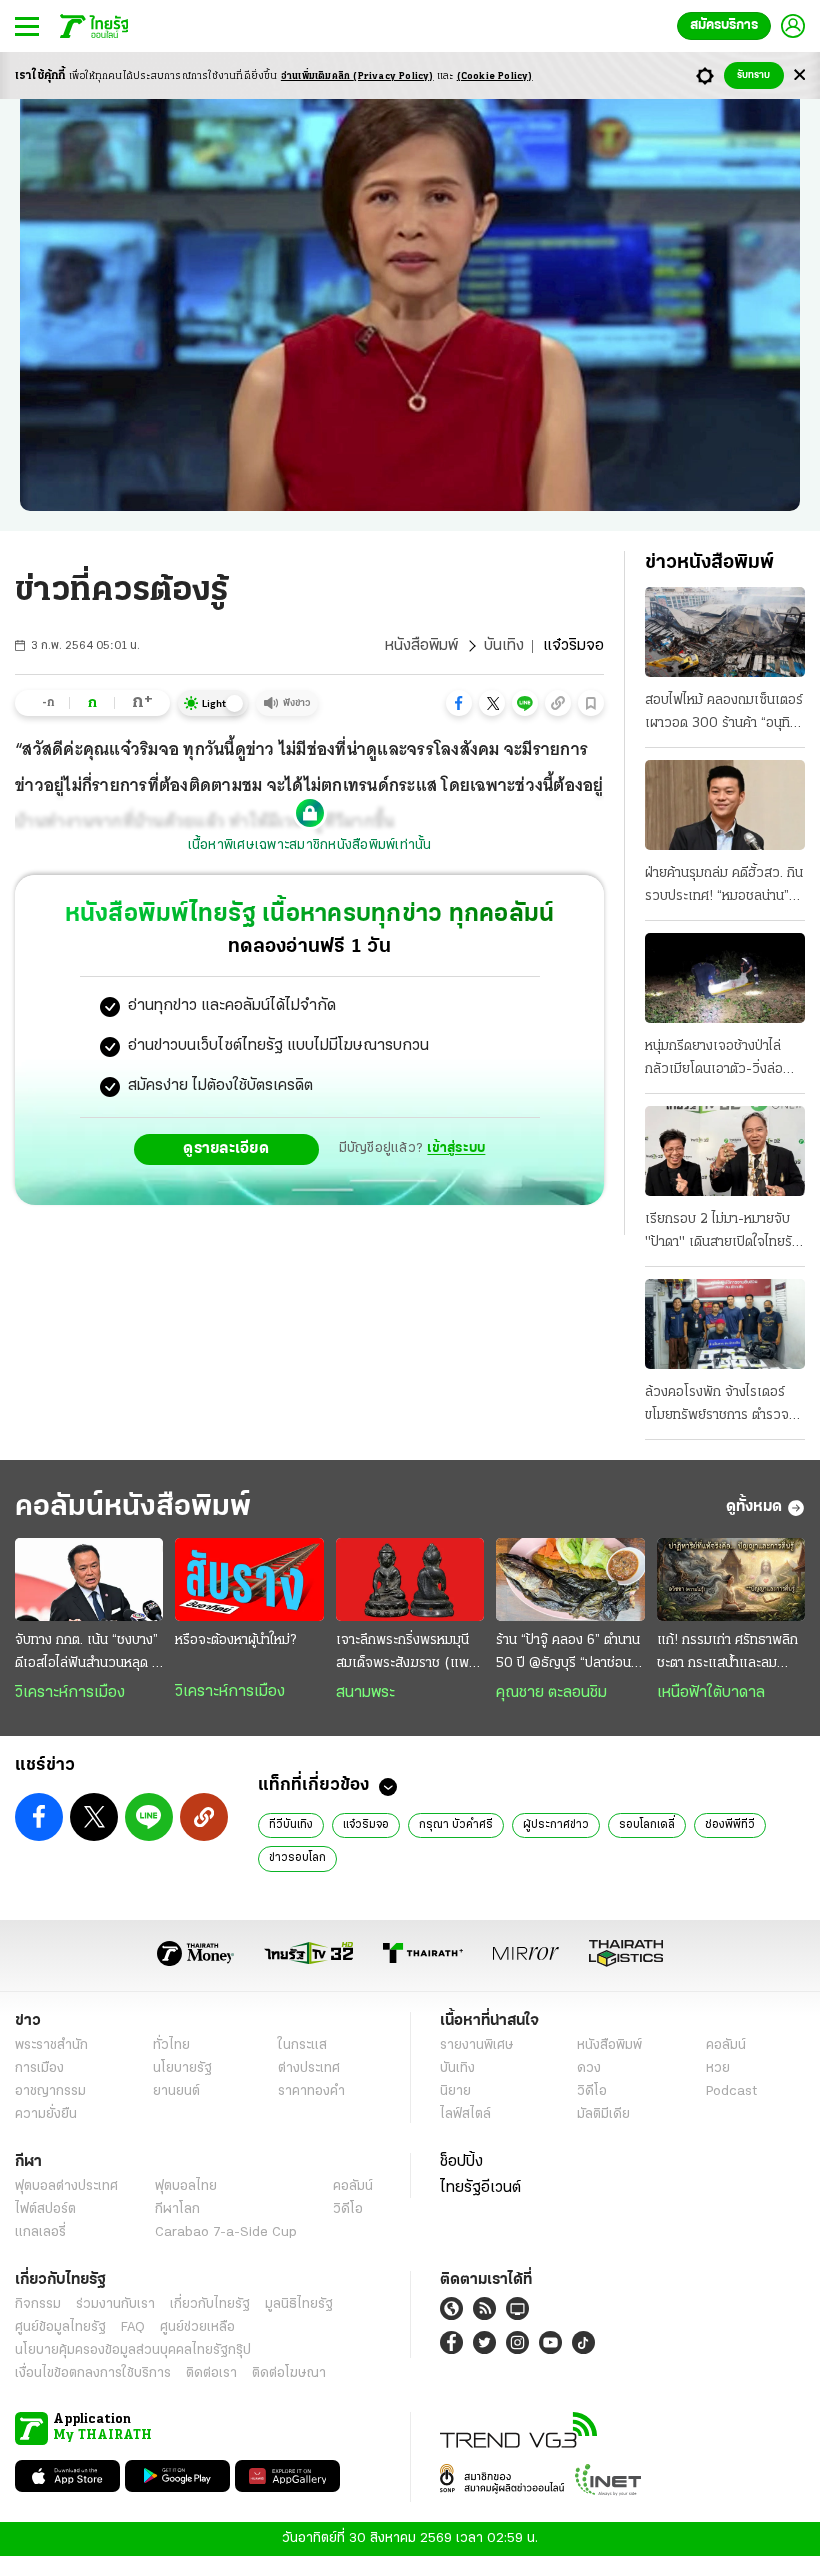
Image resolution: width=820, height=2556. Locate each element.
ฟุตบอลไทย (186, 2186)
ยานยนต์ (176, 2091)
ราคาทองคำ (311, 2091)
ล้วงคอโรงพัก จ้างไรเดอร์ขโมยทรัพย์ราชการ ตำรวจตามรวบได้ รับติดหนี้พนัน (717, 1406)
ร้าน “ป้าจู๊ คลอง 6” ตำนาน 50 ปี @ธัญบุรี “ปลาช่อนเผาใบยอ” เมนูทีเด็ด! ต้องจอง (568, 1654)
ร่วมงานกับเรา (115, 2304)
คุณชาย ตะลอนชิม (551, 1693)
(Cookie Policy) (495, 76)
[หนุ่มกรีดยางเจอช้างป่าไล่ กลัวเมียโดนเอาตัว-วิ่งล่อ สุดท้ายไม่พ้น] (725, 978)
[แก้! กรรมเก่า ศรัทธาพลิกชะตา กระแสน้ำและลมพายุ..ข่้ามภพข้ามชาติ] (731, 1579)
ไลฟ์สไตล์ (465, 2114)
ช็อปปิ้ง (461, 2162)
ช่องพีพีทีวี (730, 1825)
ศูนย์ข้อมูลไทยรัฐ (60, 2327)
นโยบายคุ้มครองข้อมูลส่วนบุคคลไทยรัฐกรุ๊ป (133, 2350)
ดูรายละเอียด (226, 1149)
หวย (718, 2068)
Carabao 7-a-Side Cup (226, 2232)
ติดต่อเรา (211, 2373)
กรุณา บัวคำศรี (456, 1825)
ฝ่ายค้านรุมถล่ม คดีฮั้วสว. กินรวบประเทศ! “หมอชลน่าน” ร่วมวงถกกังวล (724, 887)
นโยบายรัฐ (182, 2068)
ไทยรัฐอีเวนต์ (480, 2188)
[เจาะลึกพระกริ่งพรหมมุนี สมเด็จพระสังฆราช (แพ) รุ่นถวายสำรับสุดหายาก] (410, 1579)
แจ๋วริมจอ (366, 1825)
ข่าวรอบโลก (297, 1858)
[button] (459, 703)
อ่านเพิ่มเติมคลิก (357, 76)
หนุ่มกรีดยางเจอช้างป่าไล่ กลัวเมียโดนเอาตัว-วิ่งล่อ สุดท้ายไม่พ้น (714, 1060)
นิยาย (455, 2091)
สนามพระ (365, 1693)
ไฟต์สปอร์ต (45, 2209)
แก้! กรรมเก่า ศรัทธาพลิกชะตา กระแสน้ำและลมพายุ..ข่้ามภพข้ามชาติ (727, 1654)
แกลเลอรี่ (40, 2232)
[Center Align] (799, 75)
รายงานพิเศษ (477, 2045)
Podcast (731, 2091)
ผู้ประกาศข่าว (556, 1825)
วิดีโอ (592, 2091)
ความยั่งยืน (46, 2114)
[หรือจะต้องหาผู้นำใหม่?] (249, 1579)
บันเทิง (504, 646)
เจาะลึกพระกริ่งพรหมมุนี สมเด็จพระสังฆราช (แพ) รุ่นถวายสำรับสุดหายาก (405, 1654)
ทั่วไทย (171, 2045)
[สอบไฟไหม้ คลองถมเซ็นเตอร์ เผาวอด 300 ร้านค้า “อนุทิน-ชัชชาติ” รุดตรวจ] (725, 632)
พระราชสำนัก (51, 2045)
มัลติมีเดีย (603, 2114)
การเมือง (39, 2068)
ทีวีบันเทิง (291, 1825)
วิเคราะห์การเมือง (70, 1693)
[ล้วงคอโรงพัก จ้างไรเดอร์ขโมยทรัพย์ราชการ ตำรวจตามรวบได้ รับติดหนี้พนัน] (725, 1324)
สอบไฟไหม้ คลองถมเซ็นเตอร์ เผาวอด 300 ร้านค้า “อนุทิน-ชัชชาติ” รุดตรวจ (724, 714)
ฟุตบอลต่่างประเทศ (66, 2186)
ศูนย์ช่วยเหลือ (197, 2327)
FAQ (133, 2327)
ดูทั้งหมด (754, 1507)
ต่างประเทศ (309, 2068)
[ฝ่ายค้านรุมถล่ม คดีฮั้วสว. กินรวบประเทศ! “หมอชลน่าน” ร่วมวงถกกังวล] (725, 805)
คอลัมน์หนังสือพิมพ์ (133, 1507)
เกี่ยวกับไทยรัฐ (210, 2304)
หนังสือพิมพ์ (421, 646)
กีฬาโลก (177, 2209)
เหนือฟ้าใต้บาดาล (711, 1693)
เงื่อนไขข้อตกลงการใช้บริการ (93, 2373)
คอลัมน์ (726, 2045)
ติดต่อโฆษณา (289, 2373)
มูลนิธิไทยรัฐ (299, 2304)
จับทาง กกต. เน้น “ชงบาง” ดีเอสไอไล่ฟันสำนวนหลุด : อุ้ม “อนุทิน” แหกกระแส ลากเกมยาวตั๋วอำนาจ (86, 1654)
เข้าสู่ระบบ (456, 1148)
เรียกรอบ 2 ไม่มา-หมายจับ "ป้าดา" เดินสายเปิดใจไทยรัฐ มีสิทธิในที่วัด (722, 1233)
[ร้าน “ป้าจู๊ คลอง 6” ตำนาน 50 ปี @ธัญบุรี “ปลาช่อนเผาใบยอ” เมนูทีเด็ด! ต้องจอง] (570, 1579)
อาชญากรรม (50, 2091)
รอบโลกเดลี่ (647, 1825)
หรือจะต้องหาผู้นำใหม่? (235, 1640)
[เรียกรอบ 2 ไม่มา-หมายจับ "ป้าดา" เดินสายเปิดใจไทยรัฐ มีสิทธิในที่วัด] (725, 1151)
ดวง (589, 2068)
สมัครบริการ (724, 25)
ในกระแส (302, 2045)
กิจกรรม (38, 2304)
